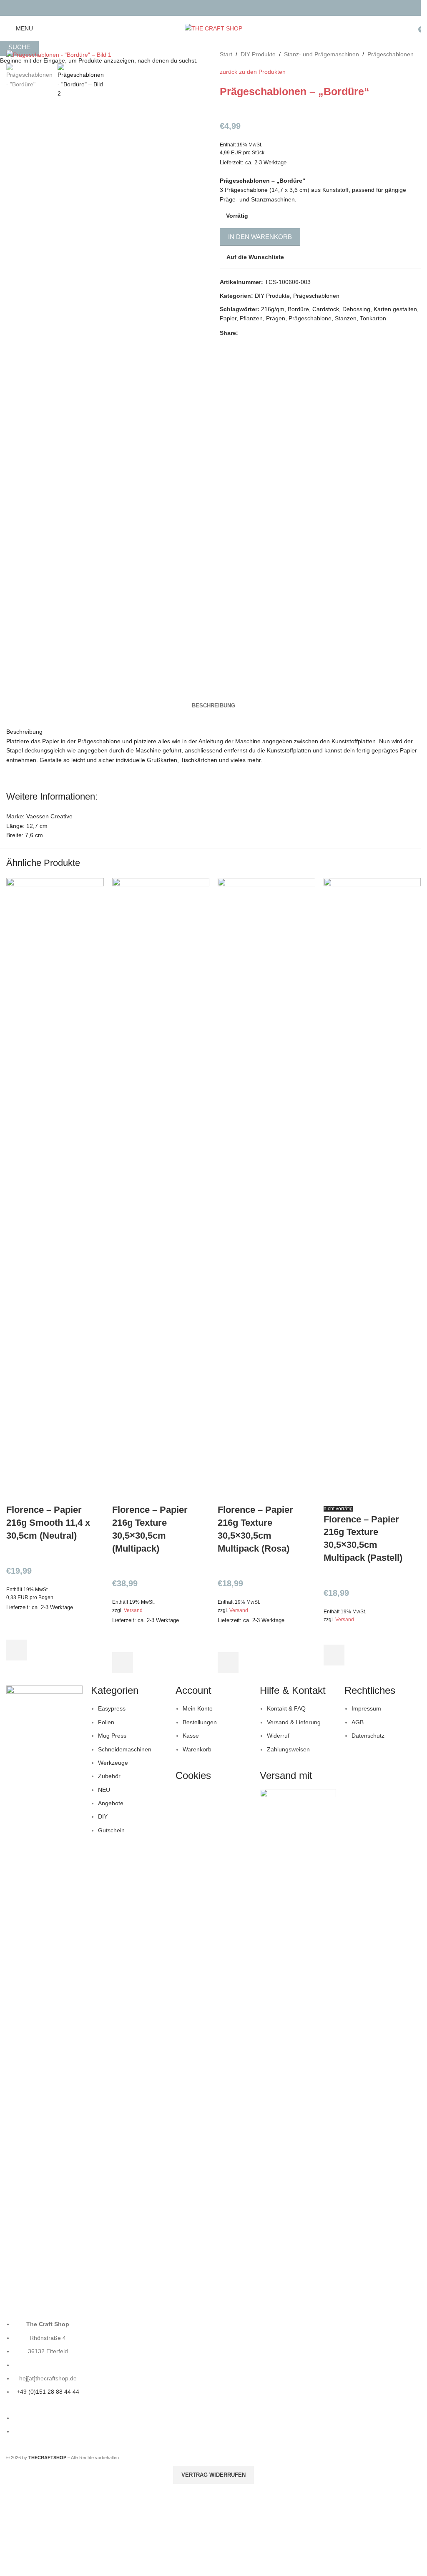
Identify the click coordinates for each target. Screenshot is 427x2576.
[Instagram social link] (219, 8)
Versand (133, 1610)
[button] (17, 1650)
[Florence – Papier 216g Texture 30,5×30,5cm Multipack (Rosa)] (266, 1190)
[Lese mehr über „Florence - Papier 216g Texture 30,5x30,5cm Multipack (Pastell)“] (334, 1655)
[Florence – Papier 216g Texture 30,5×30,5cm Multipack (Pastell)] (372, 1190)
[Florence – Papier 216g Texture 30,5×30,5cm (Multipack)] (161, 1190)
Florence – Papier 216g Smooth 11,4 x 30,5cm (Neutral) (48, 1523)
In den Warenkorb (260, 237)
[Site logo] (213, 28)
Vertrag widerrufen (213, 2475)
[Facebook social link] (208, 8)
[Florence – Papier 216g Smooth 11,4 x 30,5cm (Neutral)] (55, 1190)
